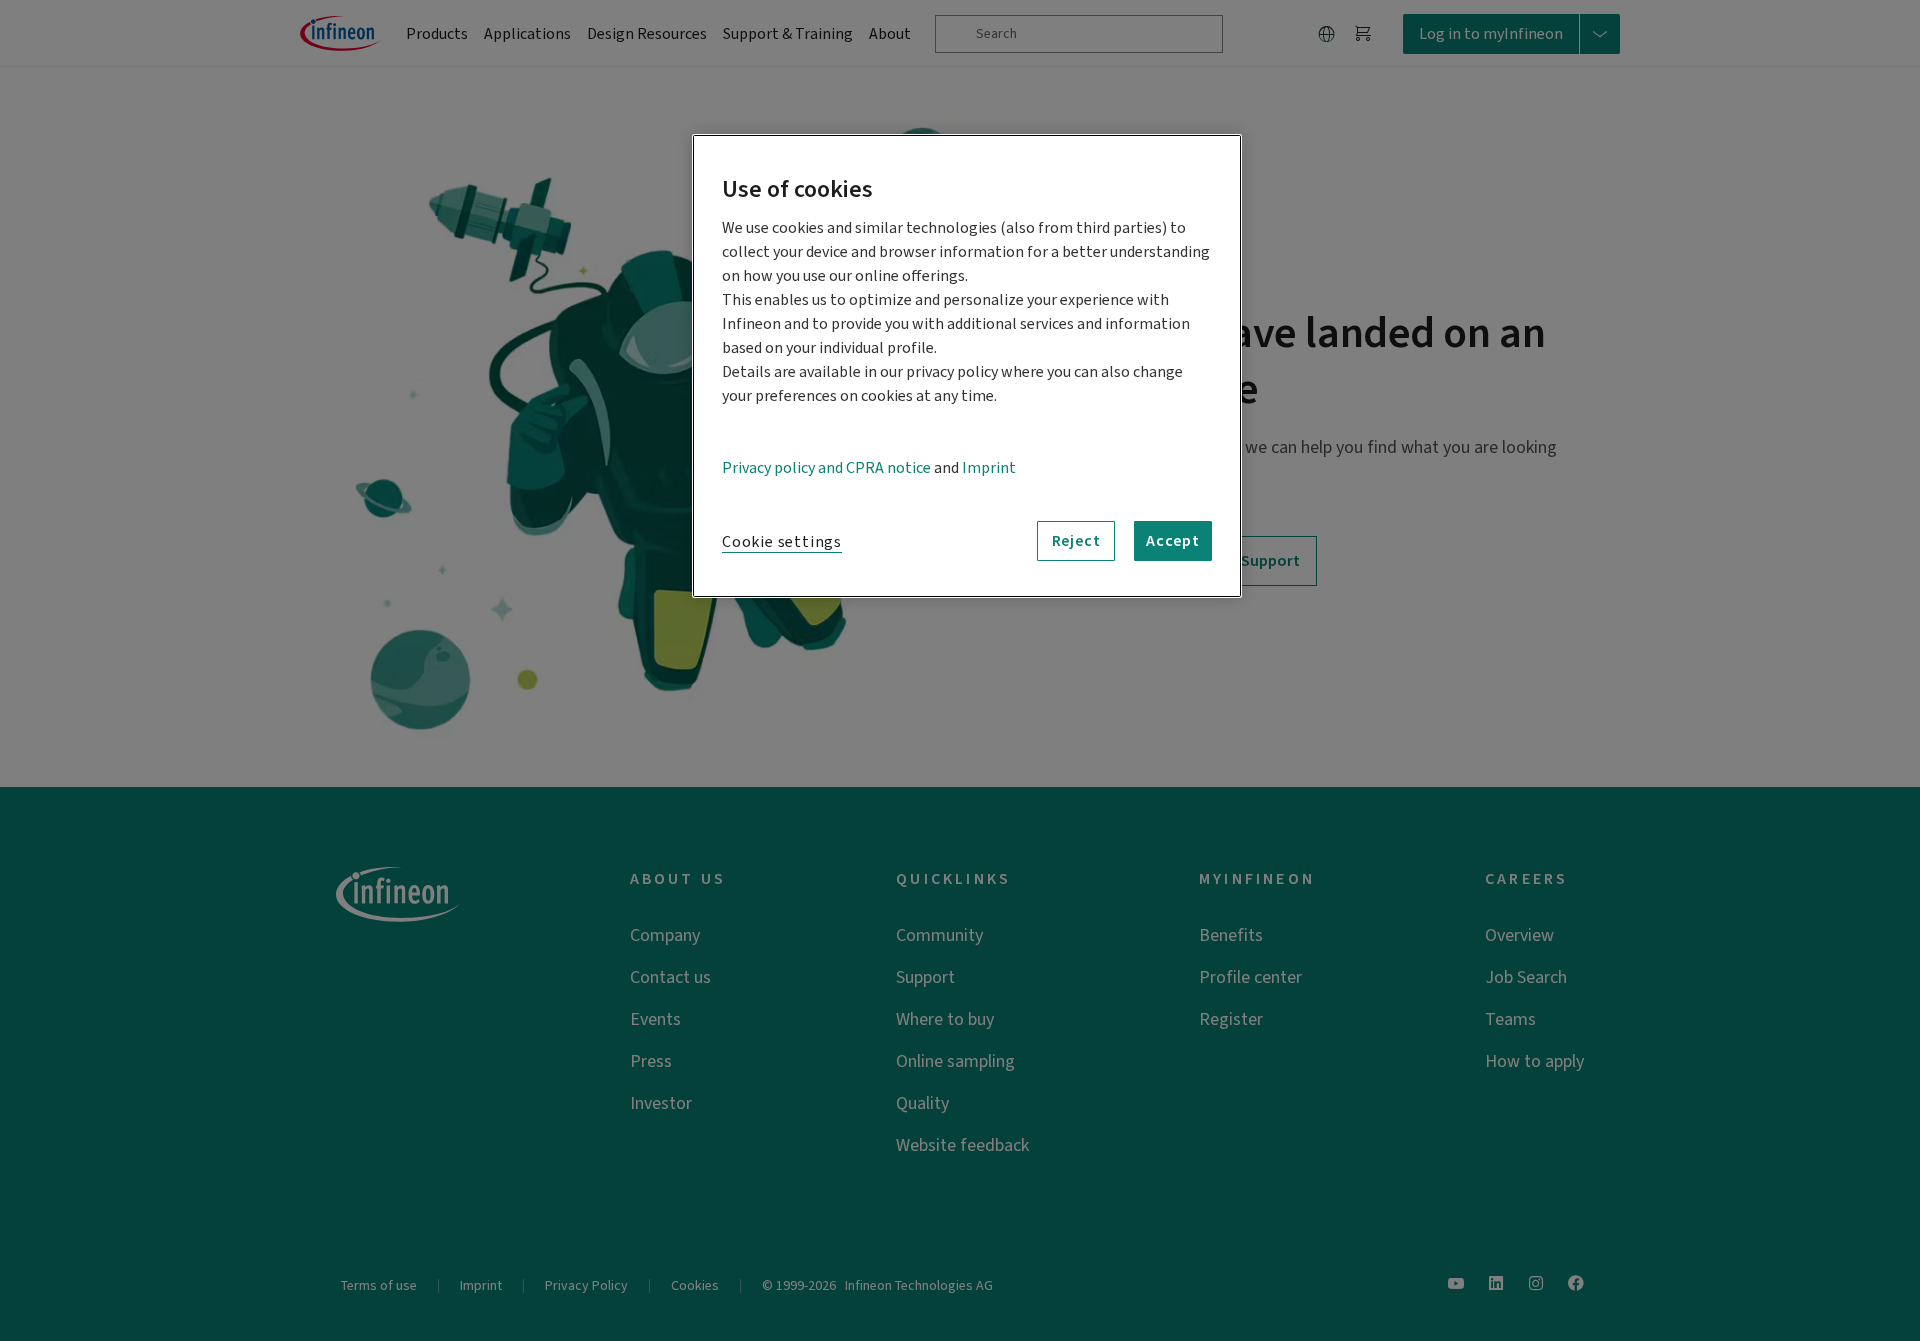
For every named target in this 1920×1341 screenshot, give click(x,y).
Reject (1076, 541)
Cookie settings (782, 542)
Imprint (989, 468)
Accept (1173, 541)
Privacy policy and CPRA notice (826, 468)
